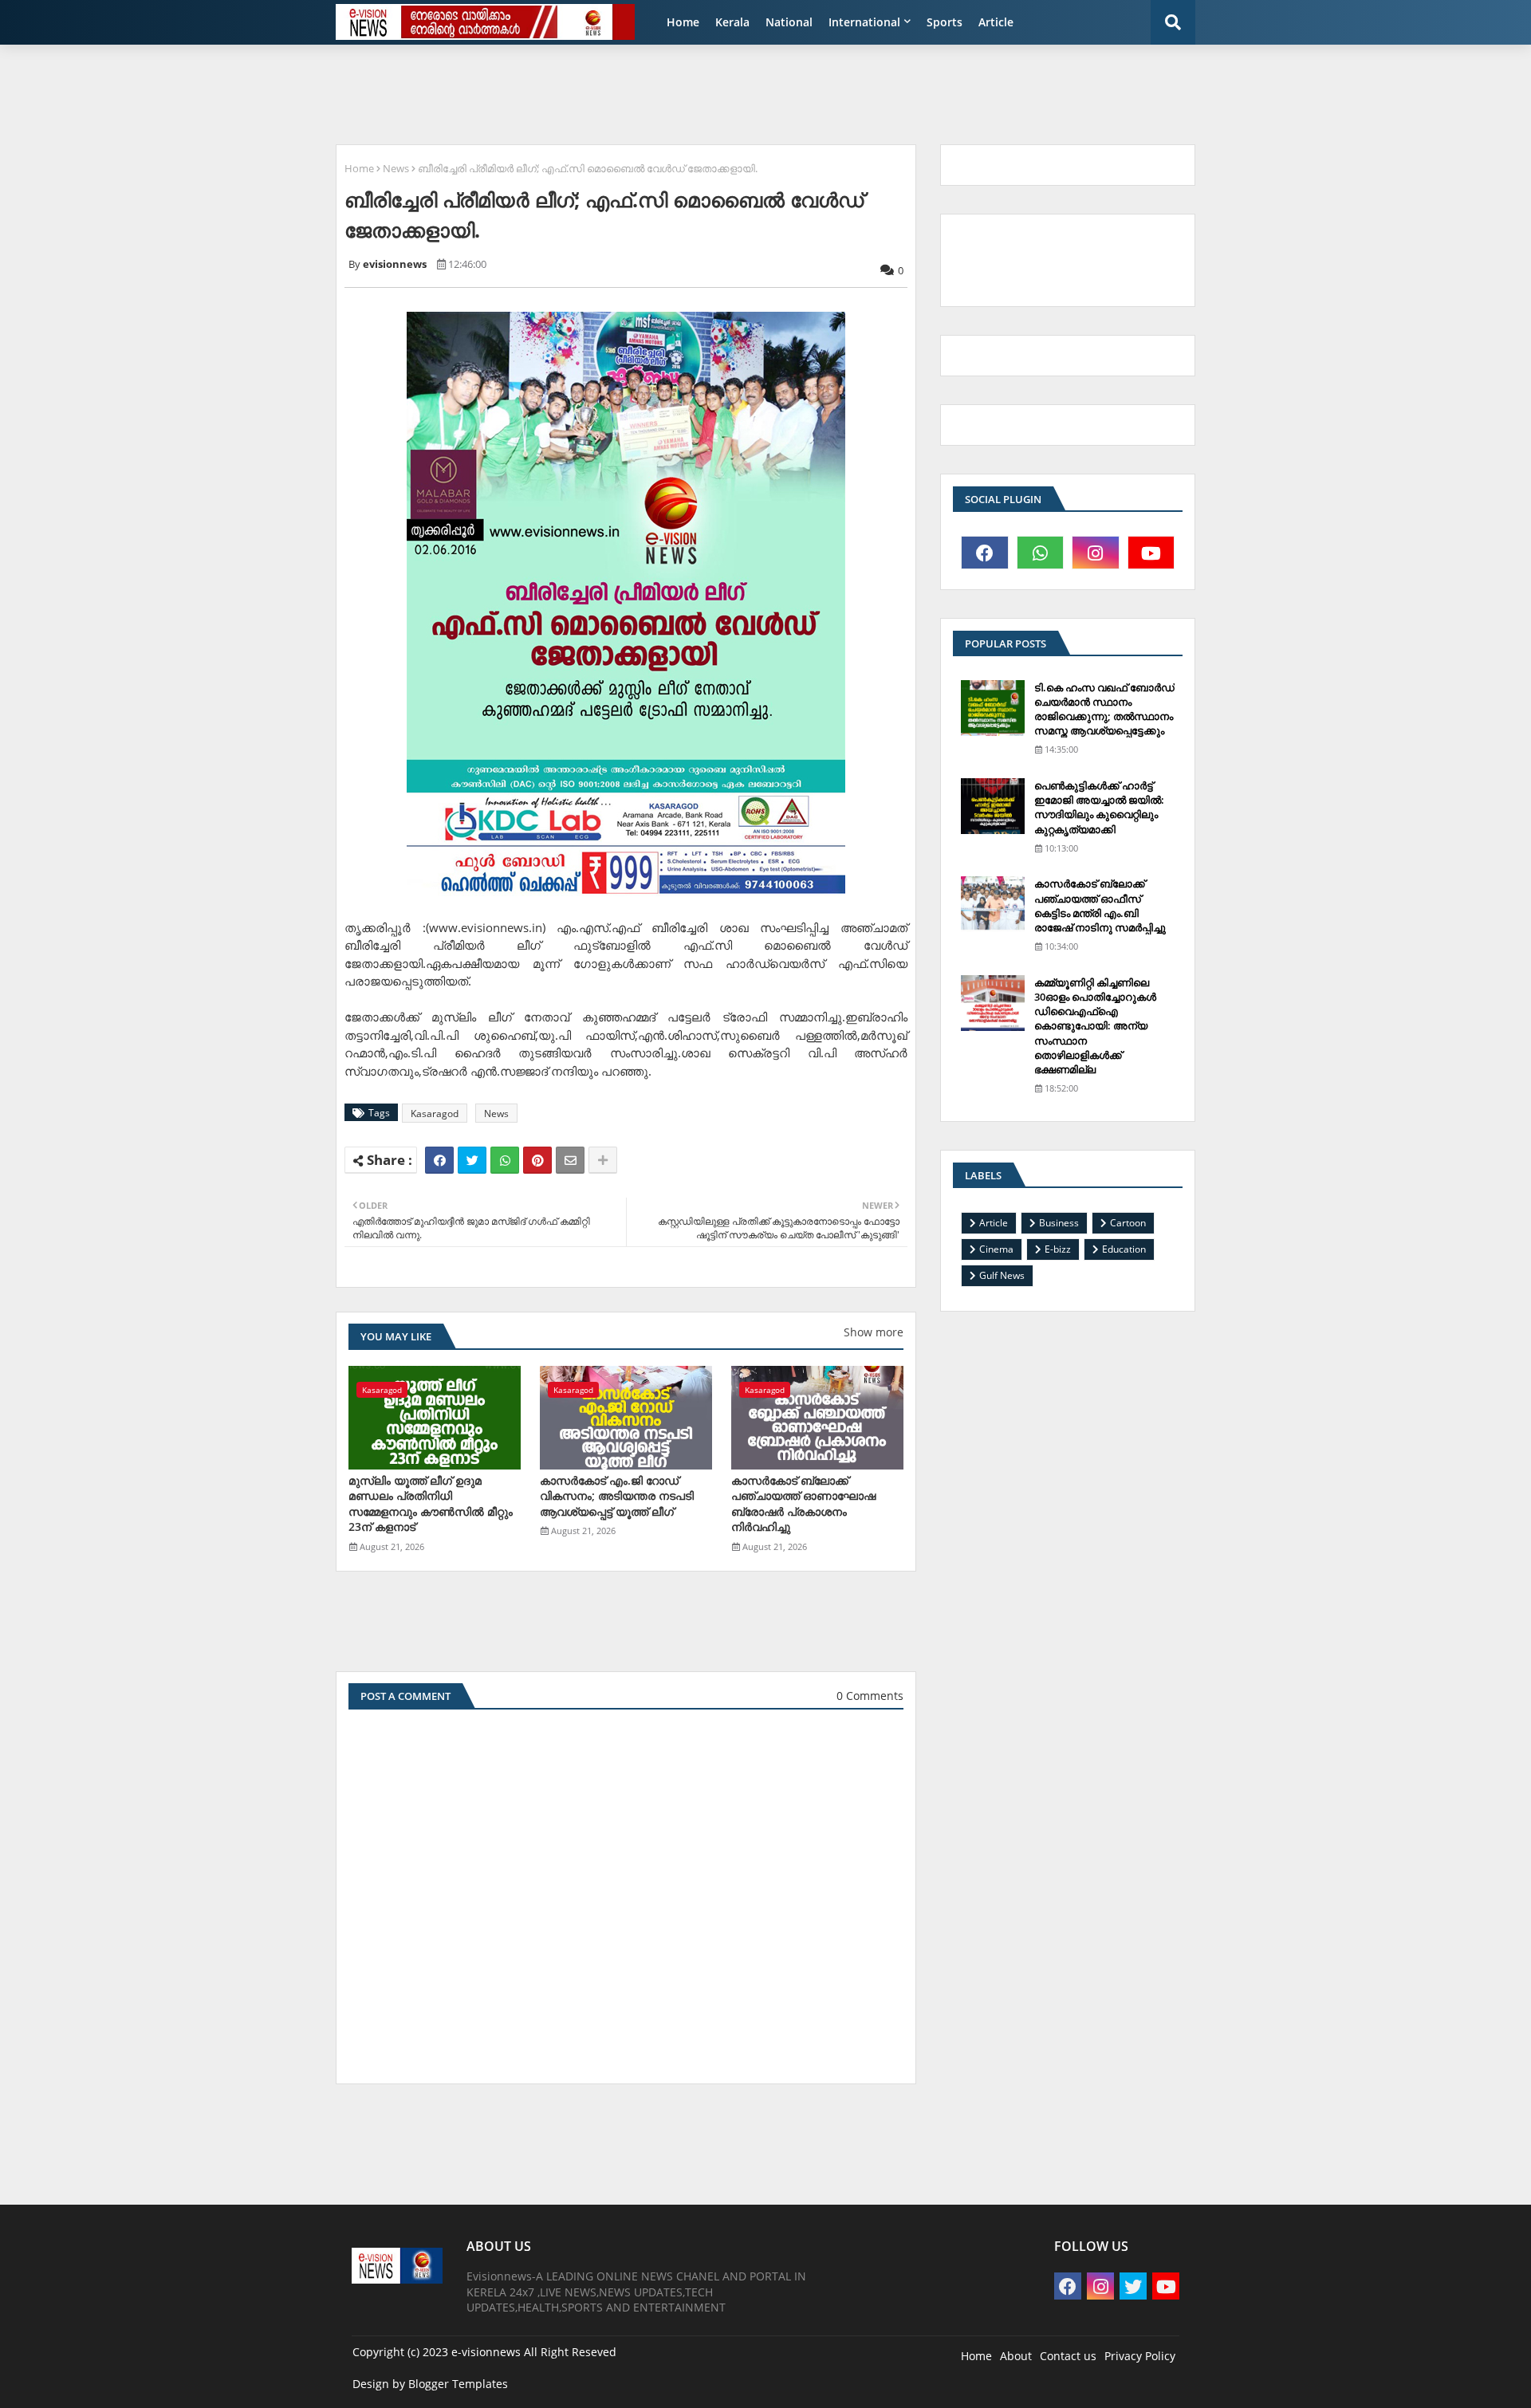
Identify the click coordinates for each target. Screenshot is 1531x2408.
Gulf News (1002, 1275)
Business (1059, 1223)
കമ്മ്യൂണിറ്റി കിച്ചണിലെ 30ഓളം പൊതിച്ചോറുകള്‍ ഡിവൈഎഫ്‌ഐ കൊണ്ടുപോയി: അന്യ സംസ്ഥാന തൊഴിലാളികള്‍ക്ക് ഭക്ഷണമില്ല (1095, 1026)
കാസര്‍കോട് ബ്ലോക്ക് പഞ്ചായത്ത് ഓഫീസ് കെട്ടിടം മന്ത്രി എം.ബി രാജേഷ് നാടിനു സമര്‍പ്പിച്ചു (1100, 905)
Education (1124, 1249)
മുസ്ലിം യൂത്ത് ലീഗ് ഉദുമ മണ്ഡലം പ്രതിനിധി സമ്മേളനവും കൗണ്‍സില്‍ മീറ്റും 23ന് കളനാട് (431, 1504)
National (789, 22)
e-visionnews (486, 2352)
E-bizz (1058, 1249)
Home (683, 22)
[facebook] (985, 553)
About (1016, 2356)
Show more (874, 1332)
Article (996, 22)
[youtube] (1151, 553)
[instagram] (1096, 553)
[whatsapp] (1041, 553)
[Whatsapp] (505, 1160)
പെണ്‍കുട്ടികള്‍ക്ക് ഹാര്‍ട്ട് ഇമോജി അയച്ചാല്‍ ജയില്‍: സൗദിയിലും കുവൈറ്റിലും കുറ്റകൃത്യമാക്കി (1099, 807)
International (864, 22)
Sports (945, 22)
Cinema (996, 1249)
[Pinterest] (537, 1160)
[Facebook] (439, 1160)
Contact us (1068, 2356)
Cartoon (1128, 1223)
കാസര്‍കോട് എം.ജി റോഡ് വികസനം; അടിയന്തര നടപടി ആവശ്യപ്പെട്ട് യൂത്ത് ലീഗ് (617, 1496)
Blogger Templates (458, 2384)
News (396, 168)
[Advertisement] (714, 92)
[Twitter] (472, 1160)
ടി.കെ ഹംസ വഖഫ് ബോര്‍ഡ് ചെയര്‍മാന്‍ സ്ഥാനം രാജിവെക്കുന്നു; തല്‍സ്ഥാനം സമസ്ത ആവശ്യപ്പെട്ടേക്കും (1104, 709)
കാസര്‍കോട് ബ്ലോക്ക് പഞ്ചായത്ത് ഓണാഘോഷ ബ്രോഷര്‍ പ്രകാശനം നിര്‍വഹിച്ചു (803, 1504)
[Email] (570, 1160)
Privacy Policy (1140, 2356)
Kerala (732, 22)
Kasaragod (435, 1114)
